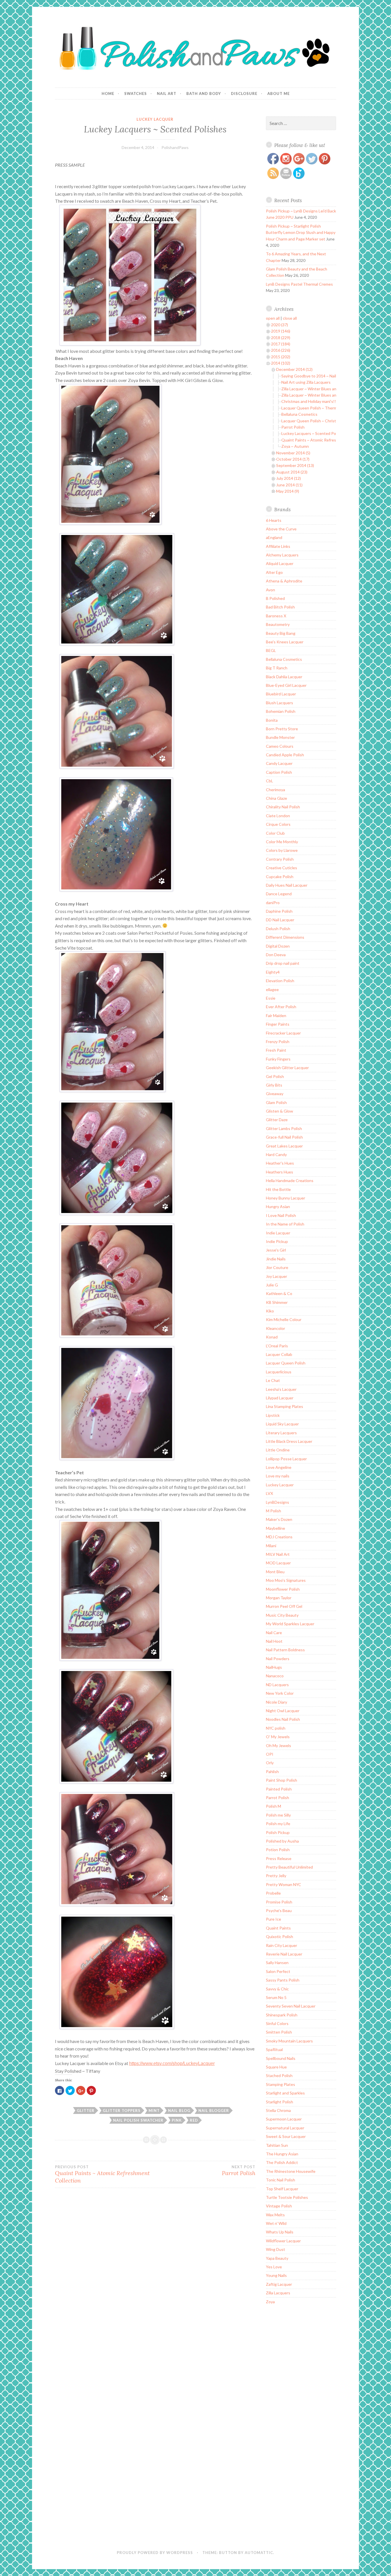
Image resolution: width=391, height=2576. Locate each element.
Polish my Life (278, 1824)
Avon (270, 590)
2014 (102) (281, 363)
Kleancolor (276, 1328)
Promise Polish (279, 1902)
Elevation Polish (280, 981)
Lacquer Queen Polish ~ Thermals (312, 408)
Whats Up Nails (280, 2232)
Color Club (275, 833)
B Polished (275, 598)
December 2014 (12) (294, 369)
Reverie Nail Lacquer (284, 1954)
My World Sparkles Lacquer (290, 1624)
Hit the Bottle (278, 1189)
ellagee (272, 989)
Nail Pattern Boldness (285, 1650)
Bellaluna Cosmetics (299, 414)
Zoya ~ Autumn (295, 446)
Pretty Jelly (276, 1876)
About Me (279, 94)
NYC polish (276, 1728)
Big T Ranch (277, 668)
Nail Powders (278, 1659)
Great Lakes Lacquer (284, 1146)
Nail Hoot (274, 1641)
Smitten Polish (279, 2032)
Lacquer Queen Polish (286, 1363)
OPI (270, 1754)
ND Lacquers (277, 1685)
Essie (271, 998)
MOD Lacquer (278, 1563)
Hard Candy (276, 1154)
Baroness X (276, 616)
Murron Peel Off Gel (284, 1606)
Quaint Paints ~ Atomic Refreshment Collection (102, 2174)
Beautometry (278, 624)
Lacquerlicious (279, 1372)
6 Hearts (274, 520)
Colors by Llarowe (282, 850)
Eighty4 (273, 972)
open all (273, 318)
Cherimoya (276, 790)
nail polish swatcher (138, 2120)
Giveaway (275, 1094)
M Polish (273, 1511)
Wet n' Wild (276, 2223)
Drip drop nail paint (283, 963)
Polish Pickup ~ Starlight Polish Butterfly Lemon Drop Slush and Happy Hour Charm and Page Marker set (301, 232)
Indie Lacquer (278, 1233)
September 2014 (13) (295, 465)
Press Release (279, 1858)
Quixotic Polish (280, 1937)
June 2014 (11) (289, 485)
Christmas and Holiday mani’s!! (309, 401)
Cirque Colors (278, 824)
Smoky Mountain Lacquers (289, 2041)
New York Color (280, 1693)
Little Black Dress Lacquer (289, 1441)
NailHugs (274, 1667)
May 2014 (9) (288, 491)
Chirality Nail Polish (283, 807)
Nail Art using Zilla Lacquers (306, 382)
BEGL (271, 650)
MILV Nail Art (278, 1554)
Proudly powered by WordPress (155, 2553)
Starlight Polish (280, 2102)
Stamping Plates (281, 2084)
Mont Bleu (275, 1572)
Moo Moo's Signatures (286, 1580)
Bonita (272, 720)
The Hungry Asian (282, 2154)
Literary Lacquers (281, 1433)
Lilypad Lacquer (280, 1398)
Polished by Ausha (282, 1841)
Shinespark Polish (282, 2015)
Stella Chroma (278, 2110)
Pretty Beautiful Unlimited (289, 1867)
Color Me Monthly (282, 842)
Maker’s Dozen (279, 1519)
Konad (272, 1337)
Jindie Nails (276, 1259)
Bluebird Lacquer (281, 694)
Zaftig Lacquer (279, 2284)
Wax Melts (275, 2215)
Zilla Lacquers (278, 2293)
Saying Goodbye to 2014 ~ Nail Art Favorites (321, 376)
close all (290, 318)
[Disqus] (155, 2281)
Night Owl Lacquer (283, 1711)
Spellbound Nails (281, 2058)
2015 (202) (281, 357)
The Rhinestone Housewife (291, 2171)
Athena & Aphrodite (284, 581)
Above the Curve (281, 529)
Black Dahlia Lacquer (284, 677)
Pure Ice (273, 1919)
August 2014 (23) (292, 472)
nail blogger (214, 2110)
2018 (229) (281, 338)
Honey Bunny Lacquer (286, 1198)
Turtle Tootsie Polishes (287, 2197)
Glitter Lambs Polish (284, 1128)
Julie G (272, 1285)
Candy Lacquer (279, 763)
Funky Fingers (278, 1059)
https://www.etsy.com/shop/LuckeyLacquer (172, 2063)
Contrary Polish (280, 859)
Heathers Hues (280, 1172)
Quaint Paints (278, 1928)
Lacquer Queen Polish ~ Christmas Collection (322, 421)
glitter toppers (122, 2110)
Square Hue (276, 2067)
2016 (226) (281, 350)
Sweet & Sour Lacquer (286, 2136)
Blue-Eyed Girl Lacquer (286, 685)
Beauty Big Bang (281, 633)
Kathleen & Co (279, 1293)
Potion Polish (278, 1850)
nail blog (179, 2110)
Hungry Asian (278, 1207)
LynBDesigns (278, 1502)
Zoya (270, 2302)
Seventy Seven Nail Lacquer (291, 2006)
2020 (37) (280, 325)
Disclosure (244, 94)
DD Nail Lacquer (280, 920)
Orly (270, 1763)
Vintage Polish (279, 2206)
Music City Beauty (282, 1615)
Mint (154, 2110)
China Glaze (277, 798)
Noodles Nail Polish (283, 1719)
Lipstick (273, 1415)
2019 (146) (281, 331)
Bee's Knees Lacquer (285, 642)
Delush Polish (278, 929)
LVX (269, 1493)
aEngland (274, 537)
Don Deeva (276, 955)
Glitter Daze (277, 1120)
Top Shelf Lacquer (282, 2189)
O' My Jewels (278, 1737)
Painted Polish (279, 1789)
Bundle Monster (280, 737)
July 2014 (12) (289, 478)
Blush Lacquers (280, 703)
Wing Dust (276, 2249)
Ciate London (278, 816)
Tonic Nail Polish (281, 2180)
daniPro (273, 903)
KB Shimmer (277, 1302)
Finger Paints (278, 1024)
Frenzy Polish (278, 1042)
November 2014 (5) (293, 453)
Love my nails (278, 1476)
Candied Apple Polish (285, 755)
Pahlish (272, 1772)
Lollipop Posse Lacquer (286, 1459)
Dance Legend (279, 894)
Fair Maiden (276, 1016)
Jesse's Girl (276, 1250)
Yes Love (274, 2267)
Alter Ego (274, 572)
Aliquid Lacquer (280, 563)
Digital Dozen (278, 946)
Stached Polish (279, 2075)
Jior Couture (277, 1267)
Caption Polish (279, 772)
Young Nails (276, 2275)
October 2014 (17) (293, 459)
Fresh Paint (276, 1050)
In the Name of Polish (285, 1224)
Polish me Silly (278, 1815)
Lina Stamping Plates (285, 1406)
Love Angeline (279, 1467)
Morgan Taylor (279, 1598)
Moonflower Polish (283, 1589)
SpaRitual (274, 2049)
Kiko (270, 1311)
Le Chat (273, 1380)
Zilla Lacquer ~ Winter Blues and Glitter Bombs (323, 389)
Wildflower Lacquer (283, 2241)
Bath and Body (204, 94)
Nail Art (167, 94)
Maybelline (276, 1528)
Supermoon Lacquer (284, 2119)
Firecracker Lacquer (283, 1033)
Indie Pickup (277, 1241)
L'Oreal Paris (277, 1346)
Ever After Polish (281, 1007)
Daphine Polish (279, 911)
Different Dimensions (285, 937)
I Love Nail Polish (281, 1215)
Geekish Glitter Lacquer (287, 1068)
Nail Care (274, 1633)
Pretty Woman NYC (284, 1884)
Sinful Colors (277, 2023)
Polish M (273, 1806)
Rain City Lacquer (282, 1945)
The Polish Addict (282, 2162)
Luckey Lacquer (155, 119)
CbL (269, 781)
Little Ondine (278, 1450)
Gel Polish (275, 1076)
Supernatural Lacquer (285, 2128)
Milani (271, 1546)
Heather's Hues (280, 1163)
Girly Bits (274, 1085)
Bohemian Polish (281, 711)
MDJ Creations (279, 1537)
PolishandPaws (175, 147)
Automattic (259, 2553)
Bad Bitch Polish (280, 607)
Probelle (273, 1893)
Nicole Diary (277, 1702)
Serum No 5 (276, 1997)
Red (194, 2120)
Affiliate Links (278, 546)
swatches (136, 94)
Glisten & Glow (280, 1111)
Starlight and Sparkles (285, 2093)
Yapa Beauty (277, 2258)
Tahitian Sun (277, 2145)
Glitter (86, 2110)
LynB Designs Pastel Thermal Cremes (299, 284)
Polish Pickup (278, 1832)
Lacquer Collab (279, 1354)
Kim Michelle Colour (284, 1319)
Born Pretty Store (282, 729)
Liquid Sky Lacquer (282, 1424)
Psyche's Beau (279, 1910)
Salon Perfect (278, 1971)
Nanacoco (275, 1676)
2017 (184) (281, 344)
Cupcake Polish (280, 877)
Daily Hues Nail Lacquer (287, 885)
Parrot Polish (293, 427)
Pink (177, 2120)
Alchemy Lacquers (282, 555)
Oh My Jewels (279, 1745)
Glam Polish (276, 1102)
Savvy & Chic (277, 1989)
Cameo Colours (280, 746)
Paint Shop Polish (282, 1780)
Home (108, 94)
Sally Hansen (277, 1963)
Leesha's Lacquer (281, 1389)
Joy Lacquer (277, 1276)
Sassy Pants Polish (283, 1980)
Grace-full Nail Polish (284, 1137)
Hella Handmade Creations (290, 1180)
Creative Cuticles (282, 868)
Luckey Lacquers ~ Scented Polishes (314, 433)
